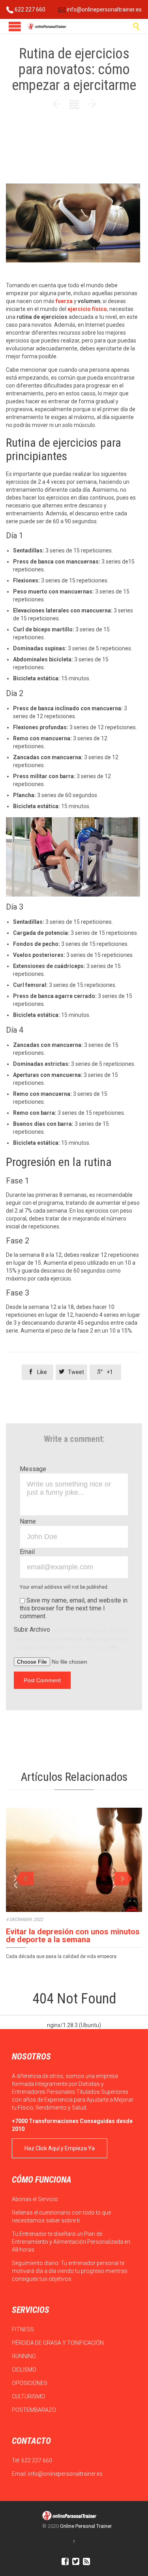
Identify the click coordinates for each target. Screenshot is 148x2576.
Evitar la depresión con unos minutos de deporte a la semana (73, 1936)
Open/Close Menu (15, 26)
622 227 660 (29, 9)
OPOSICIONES (30, 2383)
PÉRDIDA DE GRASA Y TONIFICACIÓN (58, 2343)
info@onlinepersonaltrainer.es (104, 9)
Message (33, 1469)
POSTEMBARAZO (35, 2410)
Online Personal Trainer (86, 2526)
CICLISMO (25, 2370)
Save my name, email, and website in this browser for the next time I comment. (74, 1608)
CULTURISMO (29, 2396)
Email (27, 1552)
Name (28, 1521)
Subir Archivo (71, 1638)
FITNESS (23, 2329)
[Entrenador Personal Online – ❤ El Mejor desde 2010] (47, 26)
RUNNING (24, 2356)
